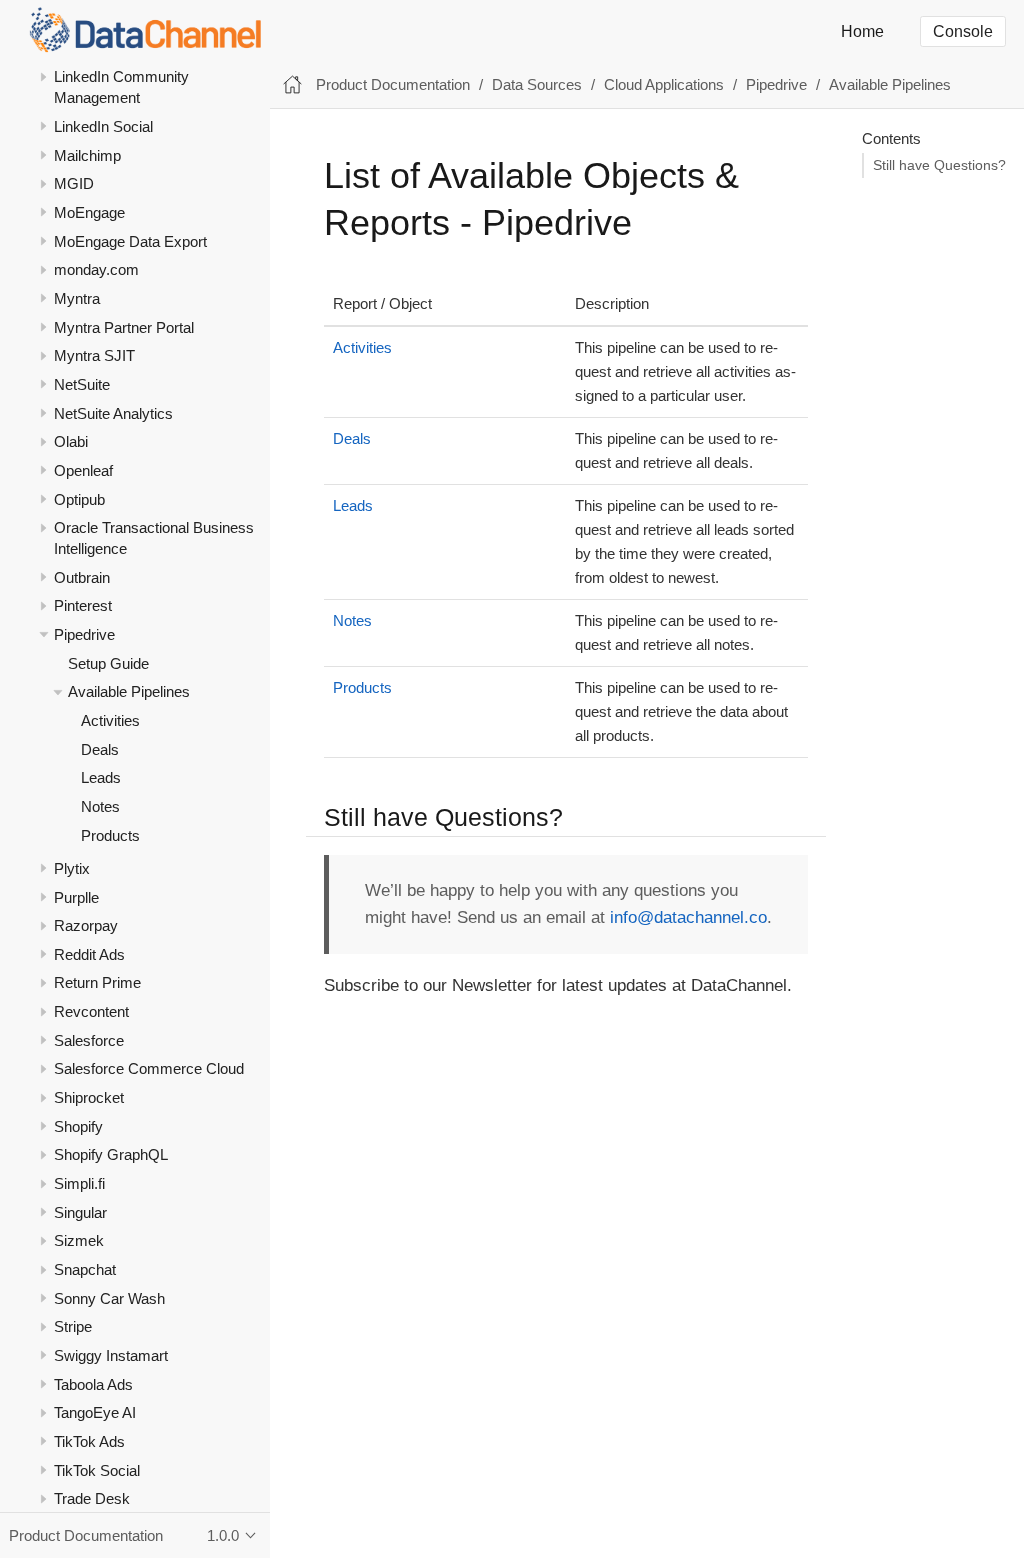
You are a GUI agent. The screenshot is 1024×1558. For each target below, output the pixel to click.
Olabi (71, 441)
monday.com (96, 269)
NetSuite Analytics (113, 413)
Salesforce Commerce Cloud (149, 1068)
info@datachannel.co (688, 917)
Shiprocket (89, 1097)
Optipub (79, 499)
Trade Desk (92, 1498)
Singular (80, 1212)
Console (963, 31)
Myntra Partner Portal (124, 327)
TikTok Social (97, 1470)
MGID (74, 183)
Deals (100, 749)
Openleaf (83, 470)
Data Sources (537, 84)
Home (862, 31)
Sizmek (79, 1240)
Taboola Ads (93, 1384)
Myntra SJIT (94, 355)
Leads (101, 777)
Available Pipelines (129, 691)
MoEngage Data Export (130, 241)
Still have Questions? (939, 165)
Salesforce (89, 1040)
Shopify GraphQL (111, 1154)
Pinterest (83, 605)
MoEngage (89, 212)
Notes (100, 806)
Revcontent (91, 1011)
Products (110, 835)
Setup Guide (108, 663)
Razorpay (86, 925)
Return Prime (97, 982)
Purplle (76, 897)
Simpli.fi (79, 1183)
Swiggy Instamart (111, 1355)
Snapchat (85, 1269)
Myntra (77, 298)
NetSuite (82, 384)
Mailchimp (87, 155)
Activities (110, 720)
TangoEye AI (95, 1412)
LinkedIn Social (103, 126)
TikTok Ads (89, 1441)
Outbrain (82, 577)
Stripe (73, 1326)
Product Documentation (393, 84)
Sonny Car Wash (109, 1298)
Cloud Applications (664, 84)
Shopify (78, 1126)
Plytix (72, 868)
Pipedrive (84, 634)
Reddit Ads (89, 954)
